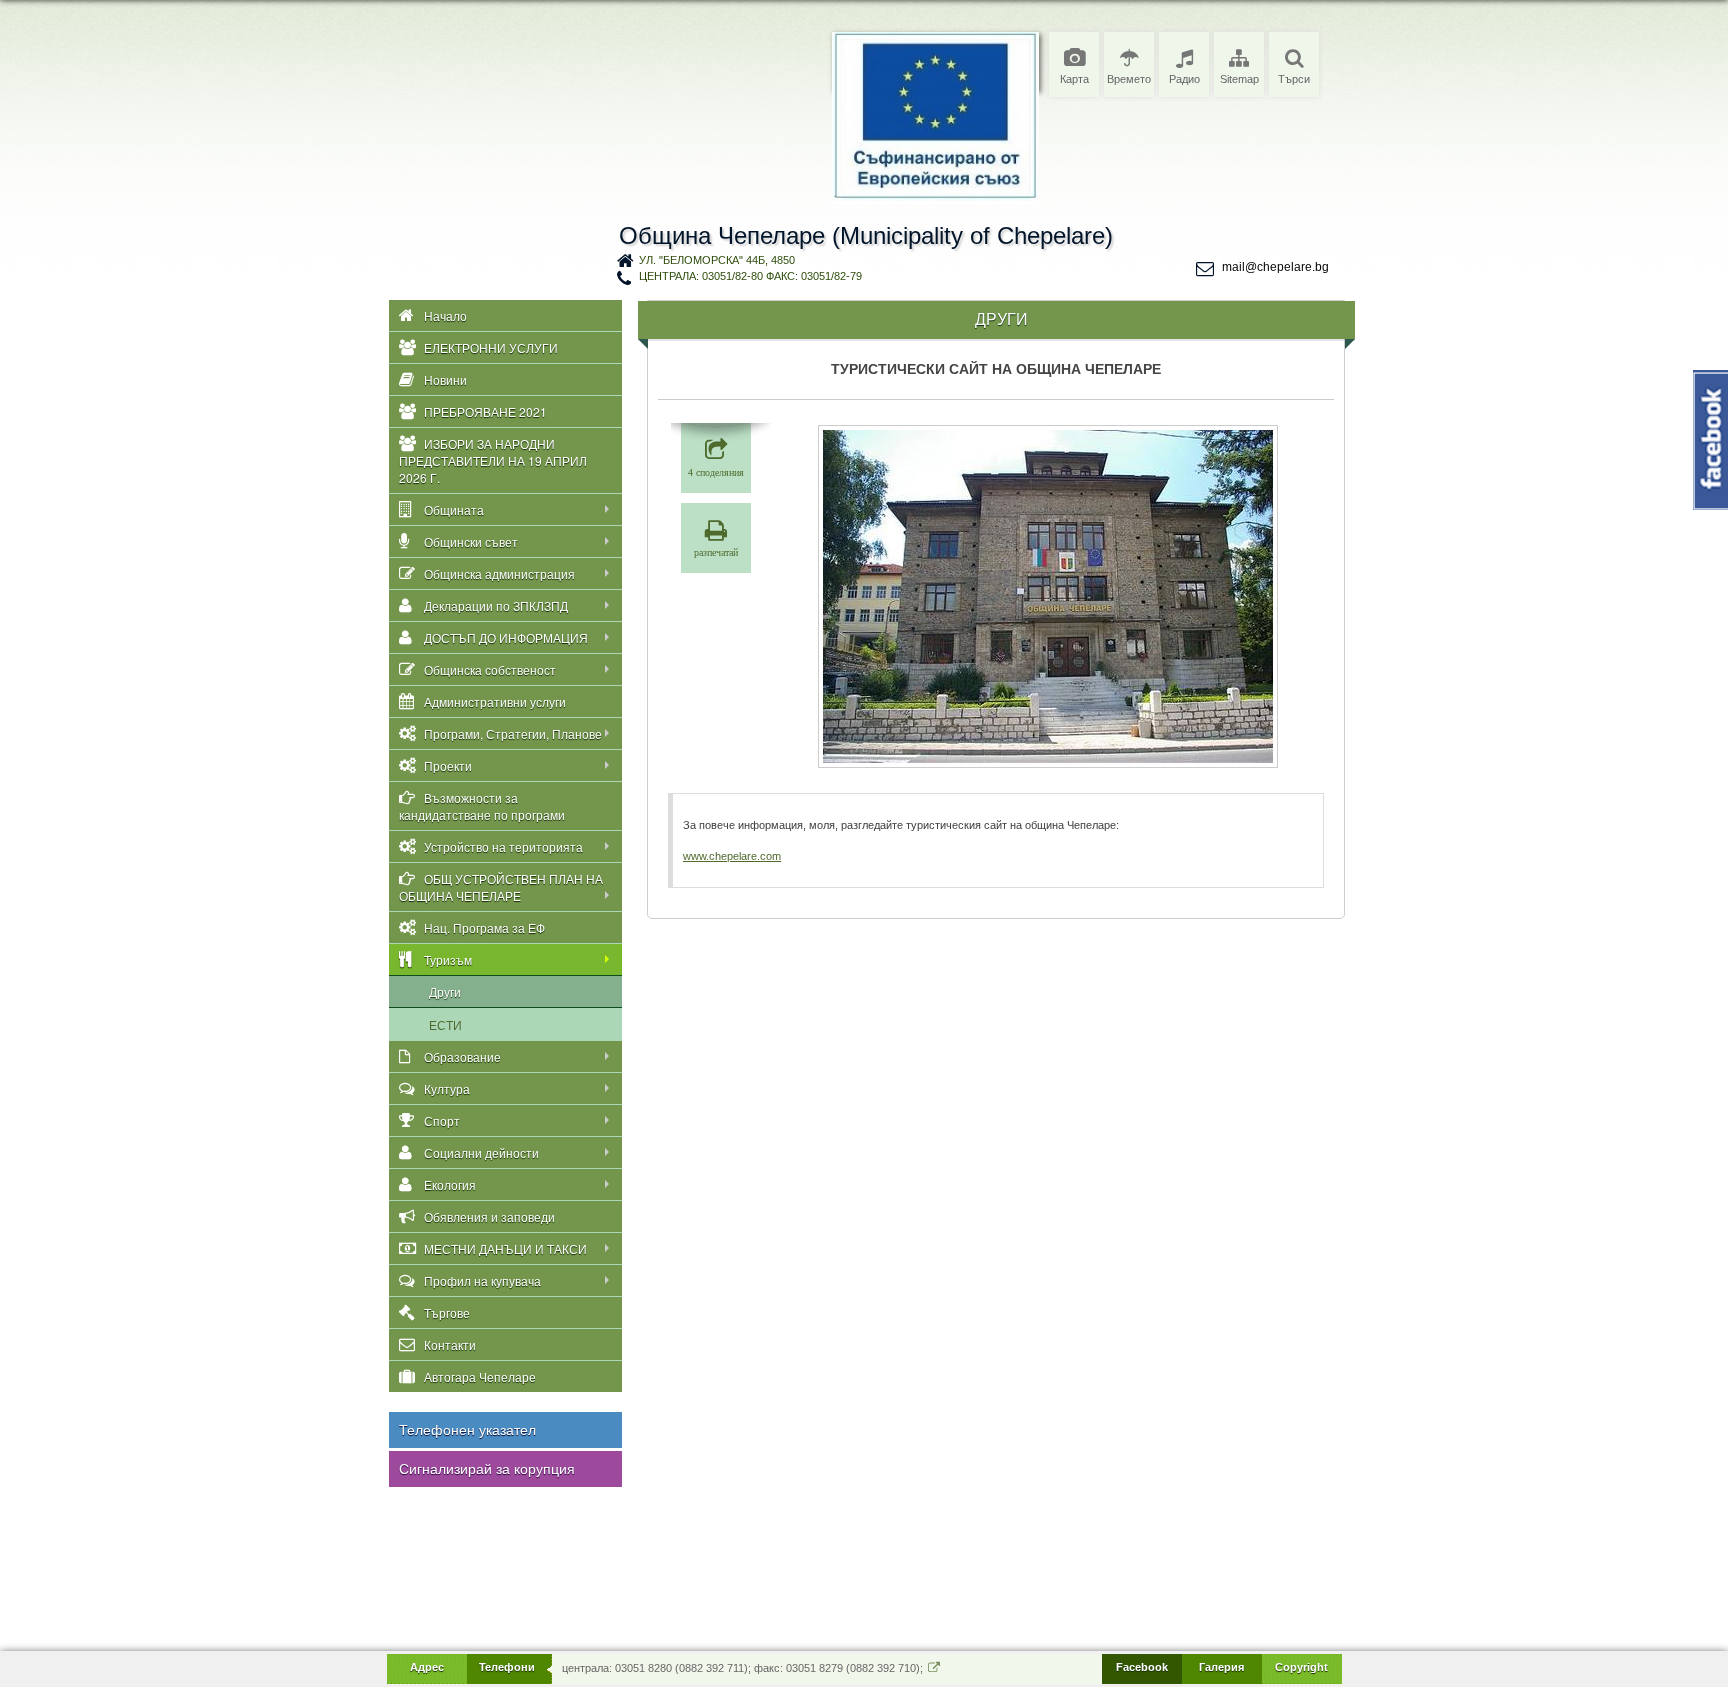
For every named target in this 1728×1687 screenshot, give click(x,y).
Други (445, 991)
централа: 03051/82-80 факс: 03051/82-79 (750, 276)
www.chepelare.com (732, 856)
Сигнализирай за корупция (487, 1469)
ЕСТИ (445, 1024)
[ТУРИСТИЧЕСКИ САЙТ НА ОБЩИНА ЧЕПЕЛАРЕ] (1048, 596)
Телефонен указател (467, 1430)
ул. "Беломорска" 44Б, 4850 (717, 260)
